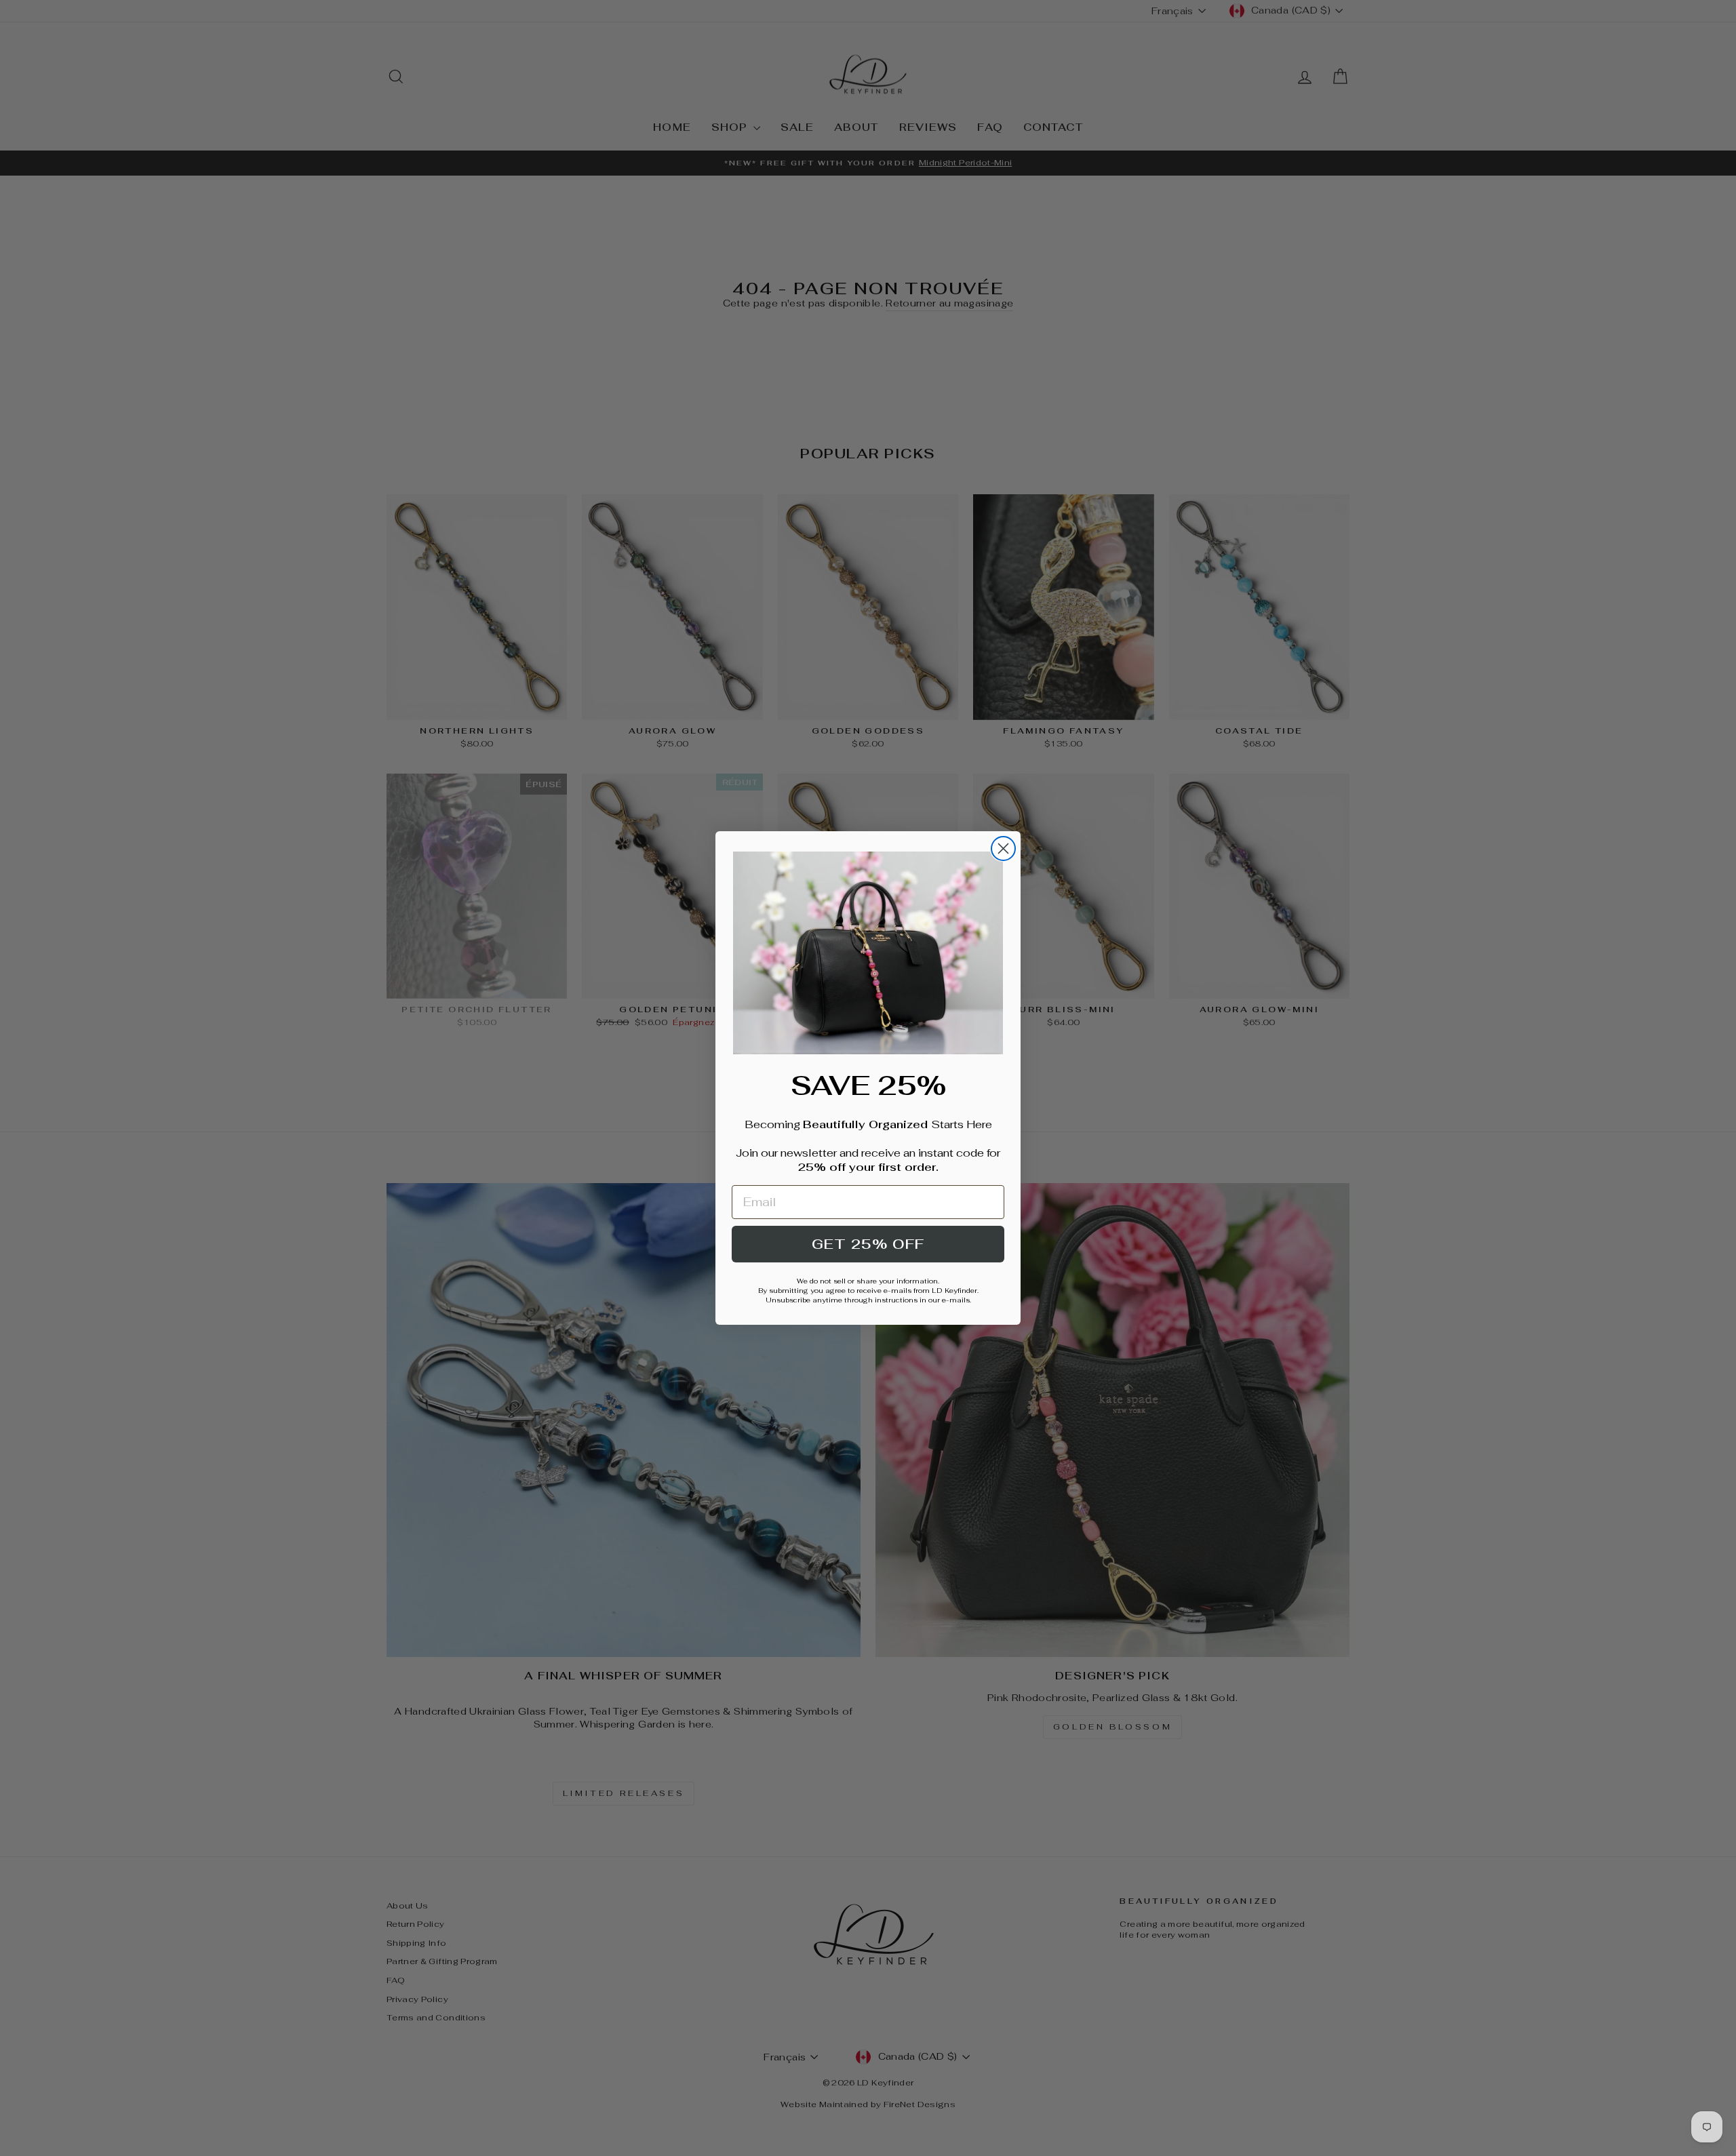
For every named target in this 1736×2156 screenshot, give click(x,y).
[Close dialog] (1003, 849)
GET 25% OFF (868, 1244)
